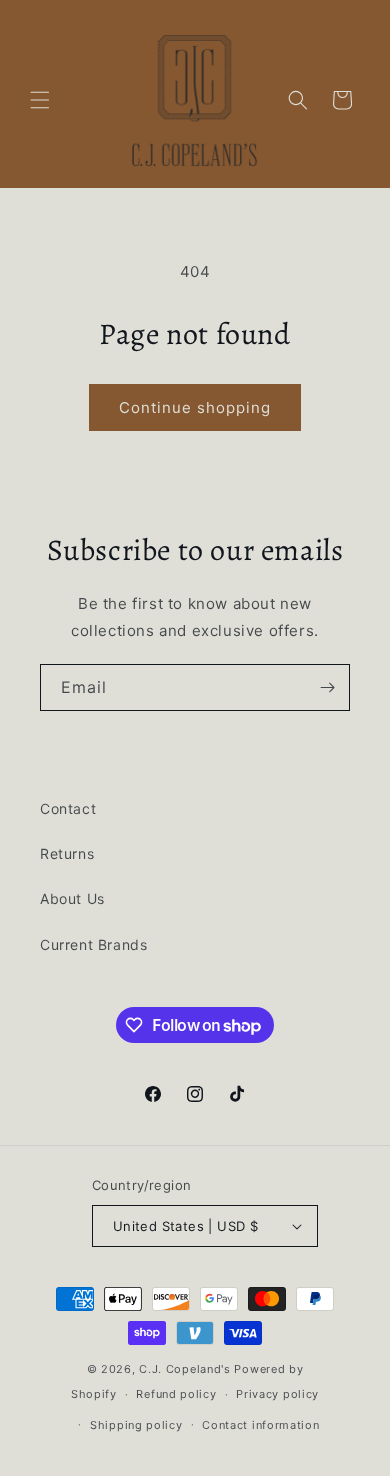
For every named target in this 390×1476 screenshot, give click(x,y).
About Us (72, 898)
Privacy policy (277, 1394)
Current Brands (93, 944)
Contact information (260, 1425)
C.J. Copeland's (185, 1369)
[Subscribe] (327, 687)
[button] (40, 100)
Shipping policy (136, 1425)
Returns (67, 853)
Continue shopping (195, 407)
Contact (68, 808)
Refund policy (176, 1394)
